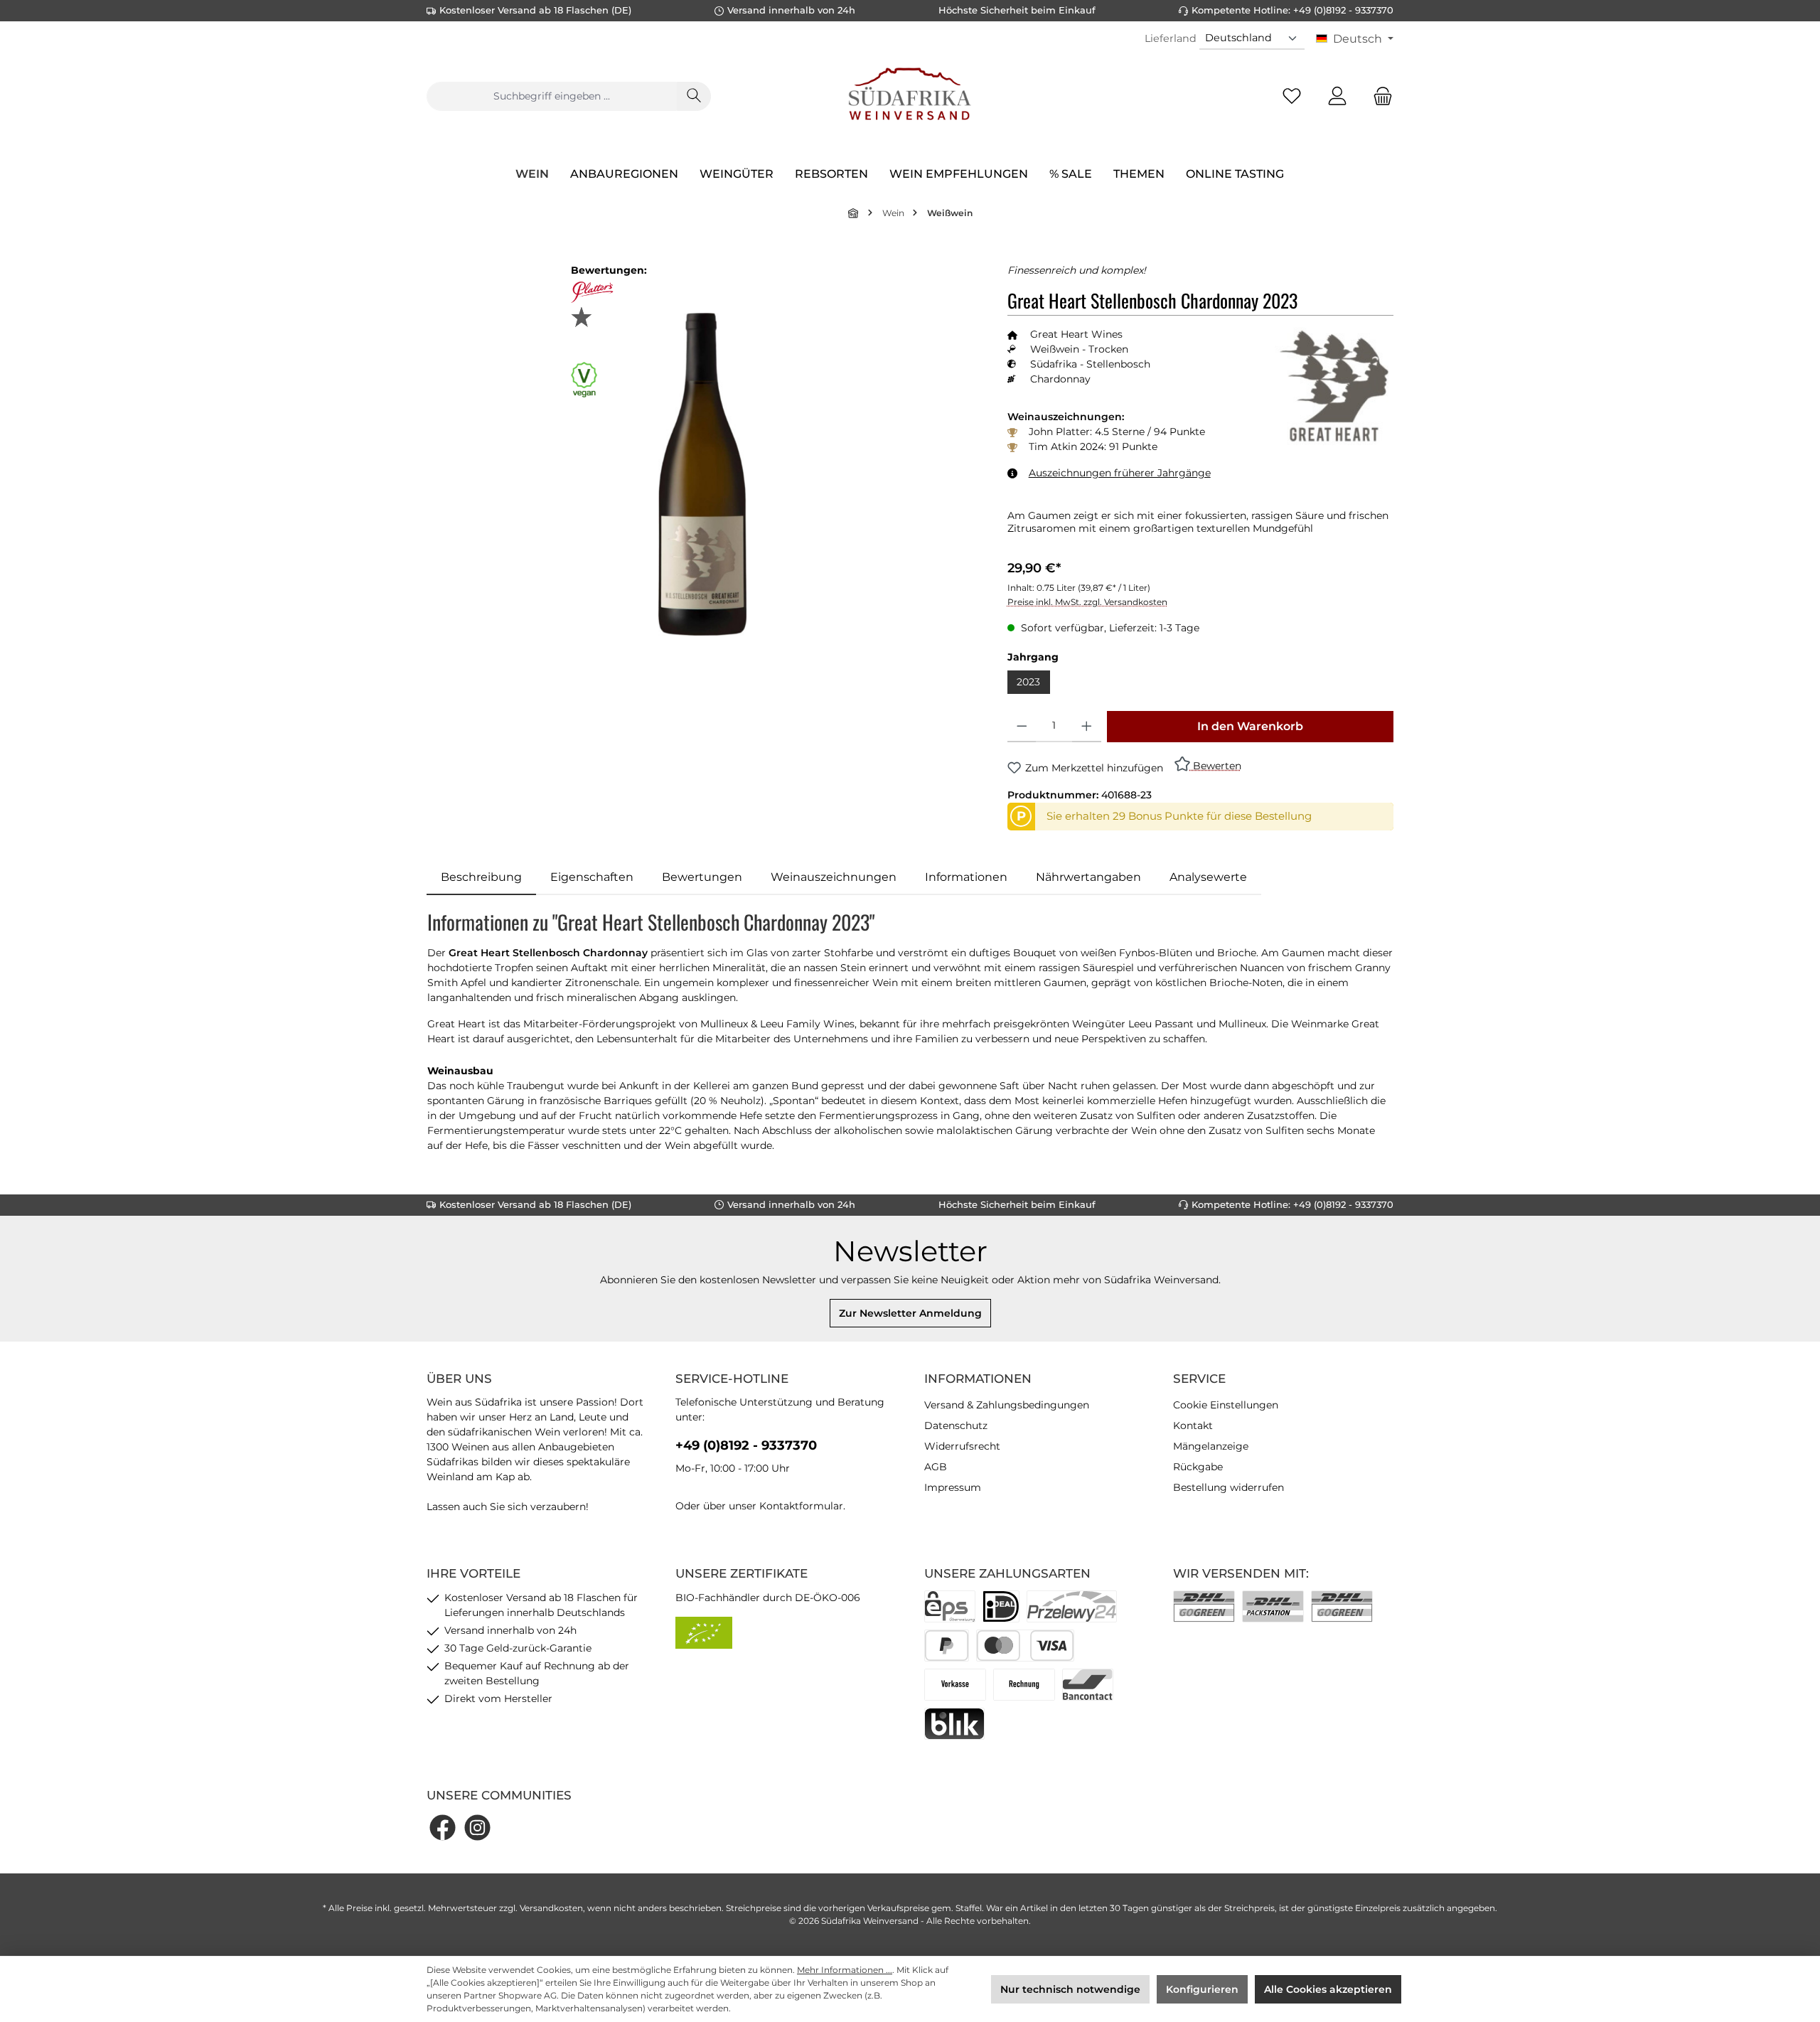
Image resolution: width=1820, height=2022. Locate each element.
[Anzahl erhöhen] (1087, 727)
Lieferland (1171, 38)
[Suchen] (694, 96)
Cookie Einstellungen (1226, 1405)
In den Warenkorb (1250, 726)
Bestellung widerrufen (1228, 1487)
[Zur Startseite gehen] (910, 96)
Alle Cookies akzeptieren (1328, 1989)
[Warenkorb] (1379, 96)
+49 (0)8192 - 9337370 (746, 1445)
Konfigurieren (1202, 1989)
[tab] (481, 877)
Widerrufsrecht (962, 1446)
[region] (703, 475)
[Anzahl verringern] (1022, 727)
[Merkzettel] (1292, 96)
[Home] (854, 213)
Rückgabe (1198, 1467)
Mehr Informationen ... (845, 1970)
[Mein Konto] (1337, 96)
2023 (1028, 682)
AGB (936, 1467)
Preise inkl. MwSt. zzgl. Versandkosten (1087, 602)
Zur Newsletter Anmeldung (910, 1313)
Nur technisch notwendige (1070, 1989)
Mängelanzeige (1211, 1446)
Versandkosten (551, 1908)
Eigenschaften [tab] (592, 877)
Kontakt (1193, 1425)
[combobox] (552, 96)
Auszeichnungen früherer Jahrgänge (1120, 473)
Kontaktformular (801, 1506)
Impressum (953, 1487)
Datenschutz (956, 1425)
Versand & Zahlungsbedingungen (1007, 1405)
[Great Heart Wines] (1334, 386)
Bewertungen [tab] (702, 877)
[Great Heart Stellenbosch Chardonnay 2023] (703, 474)
